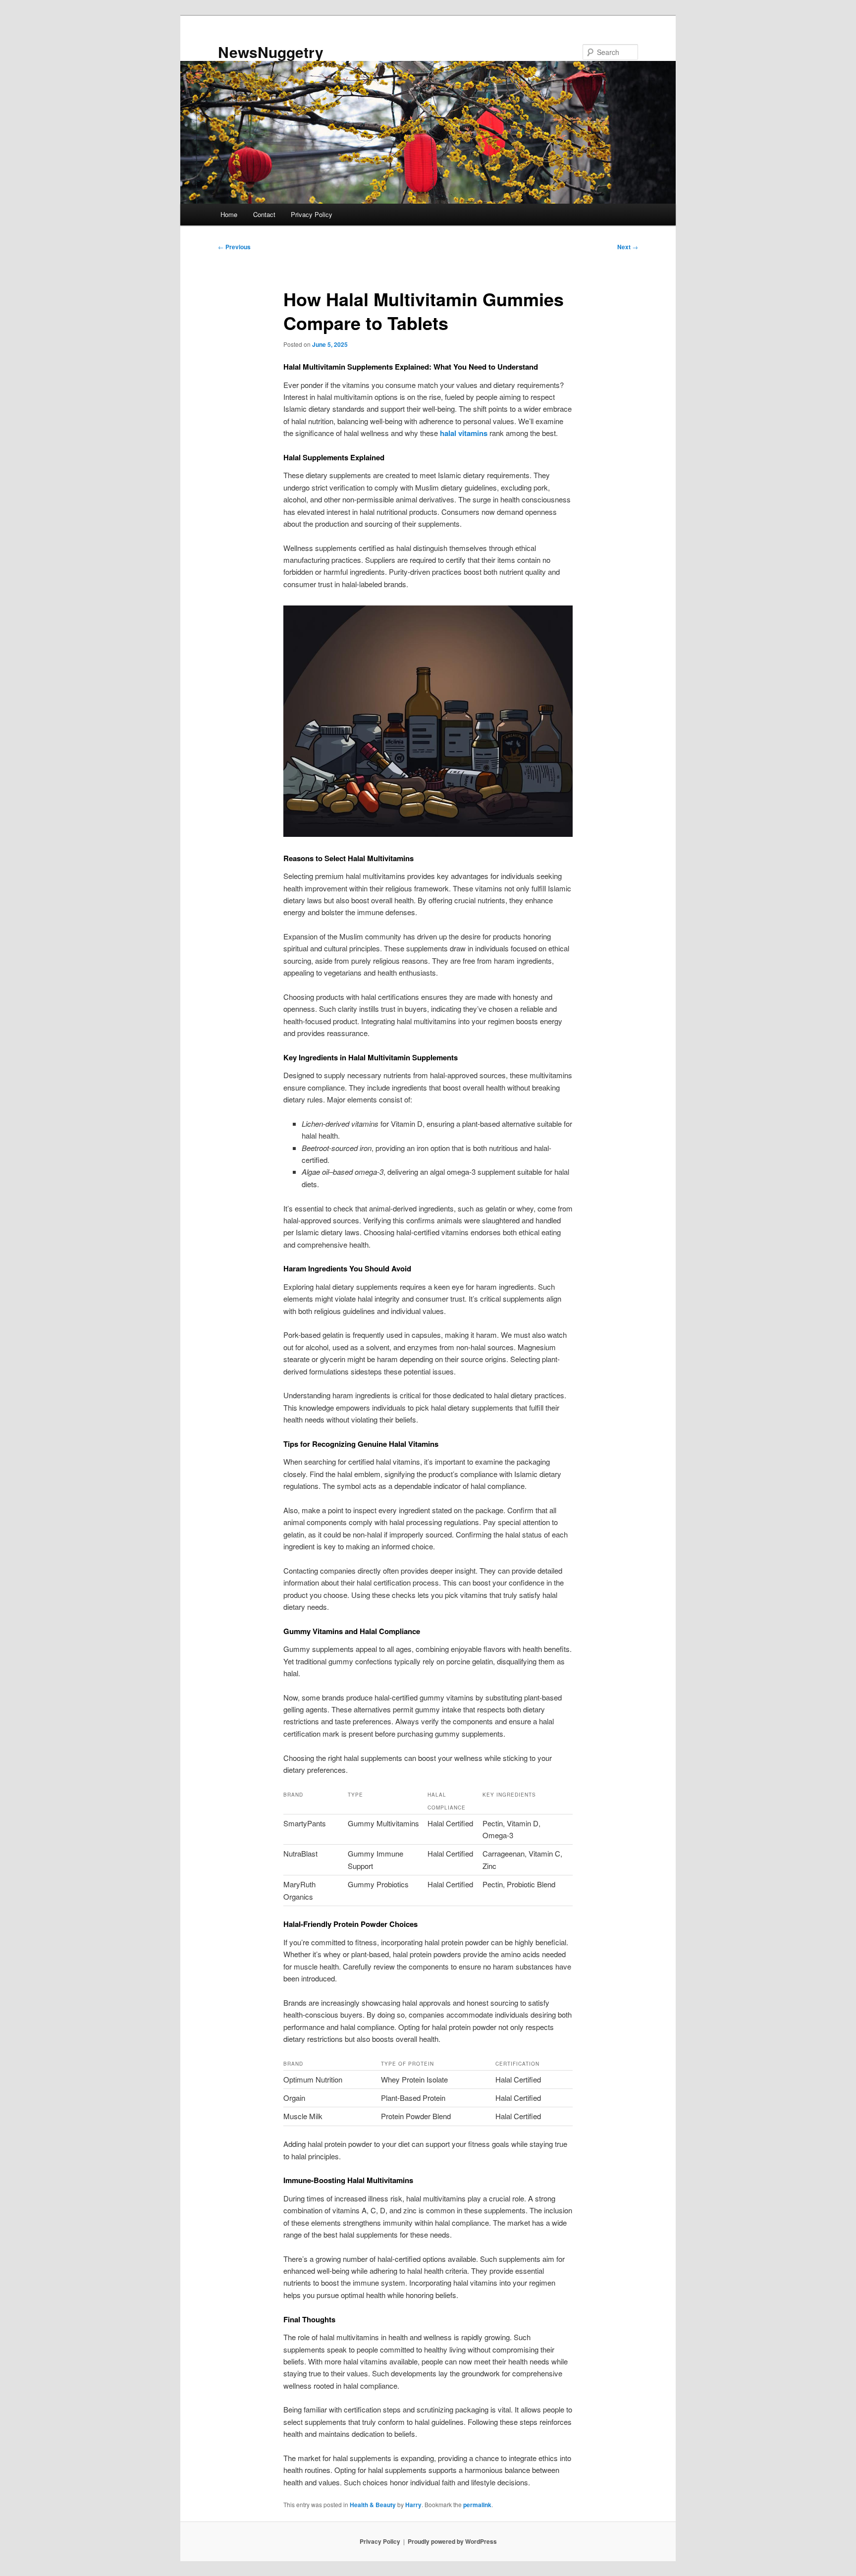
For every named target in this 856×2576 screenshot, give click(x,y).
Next (628, 247)
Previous (234, 247)
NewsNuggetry (271, 52)
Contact (264, 214)
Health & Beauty (373, 2505)
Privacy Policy (312, 214)
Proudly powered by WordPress (452, 2541)
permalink (477, 2505)
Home (229, 214)
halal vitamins (464, 433)
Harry (413, 2505)
